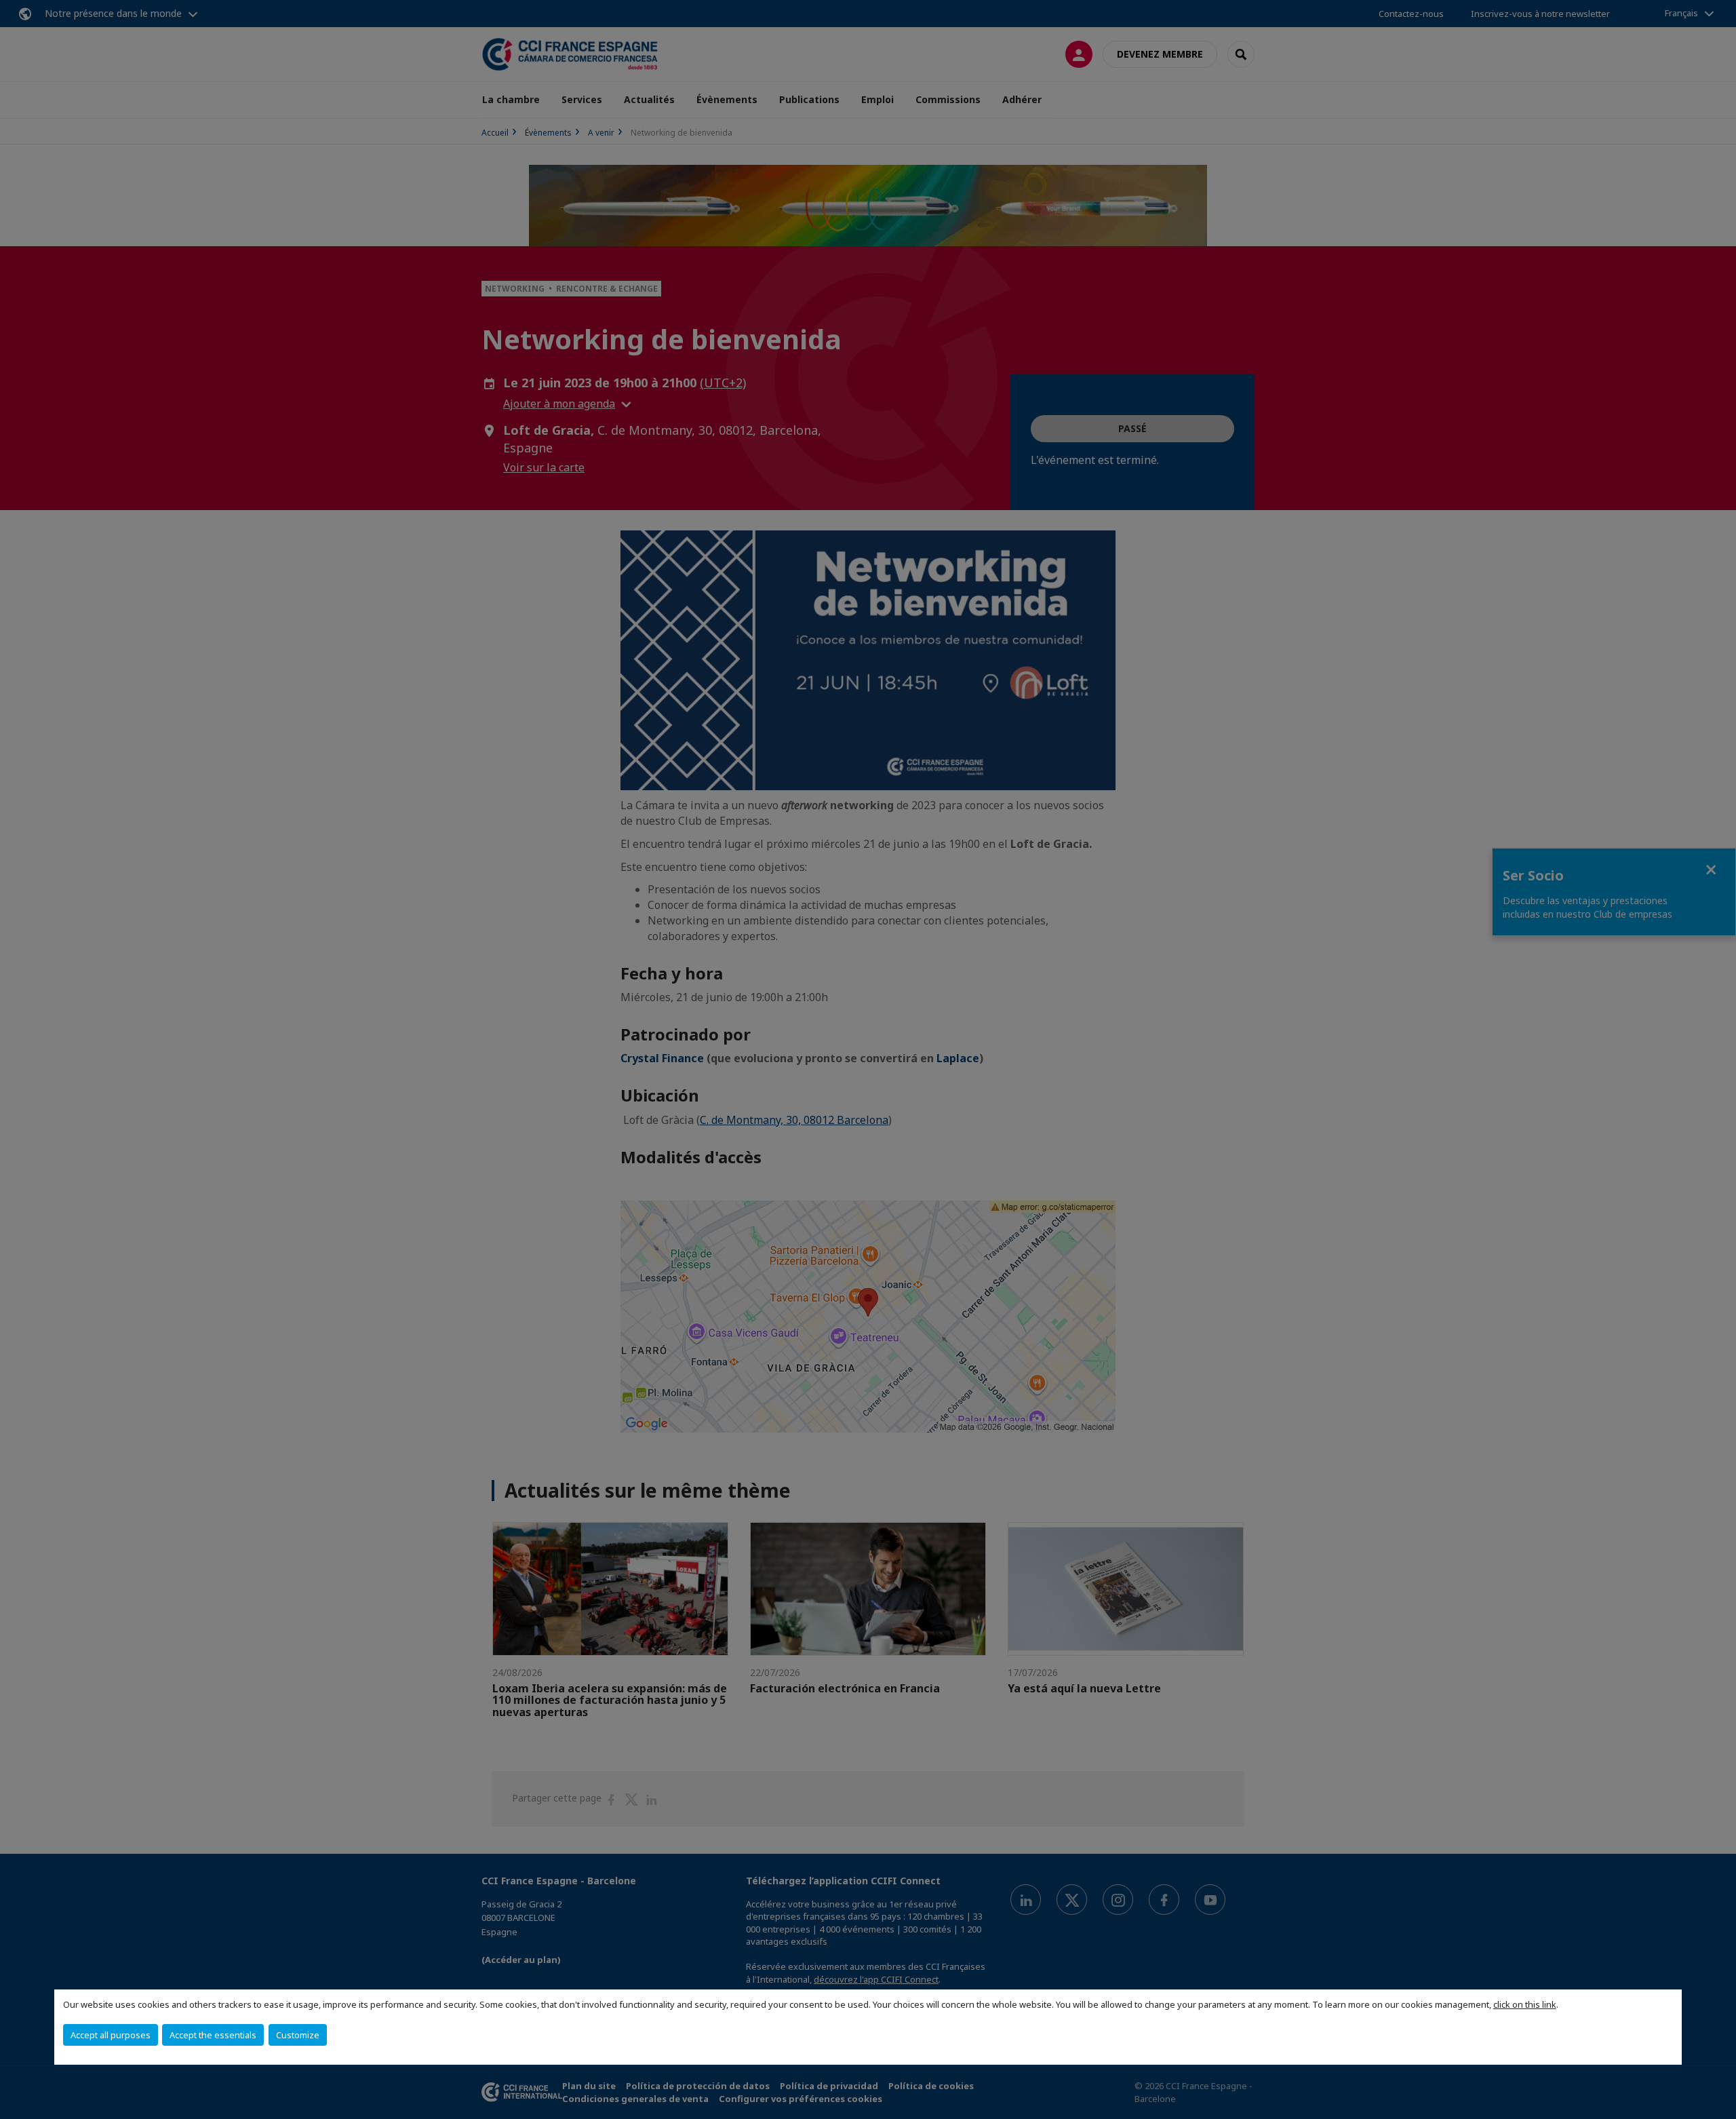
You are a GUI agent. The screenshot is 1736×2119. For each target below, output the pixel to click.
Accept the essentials (213, 2035)
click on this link (1525, 2004)
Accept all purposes (111, 2035)
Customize (298, 2035)
